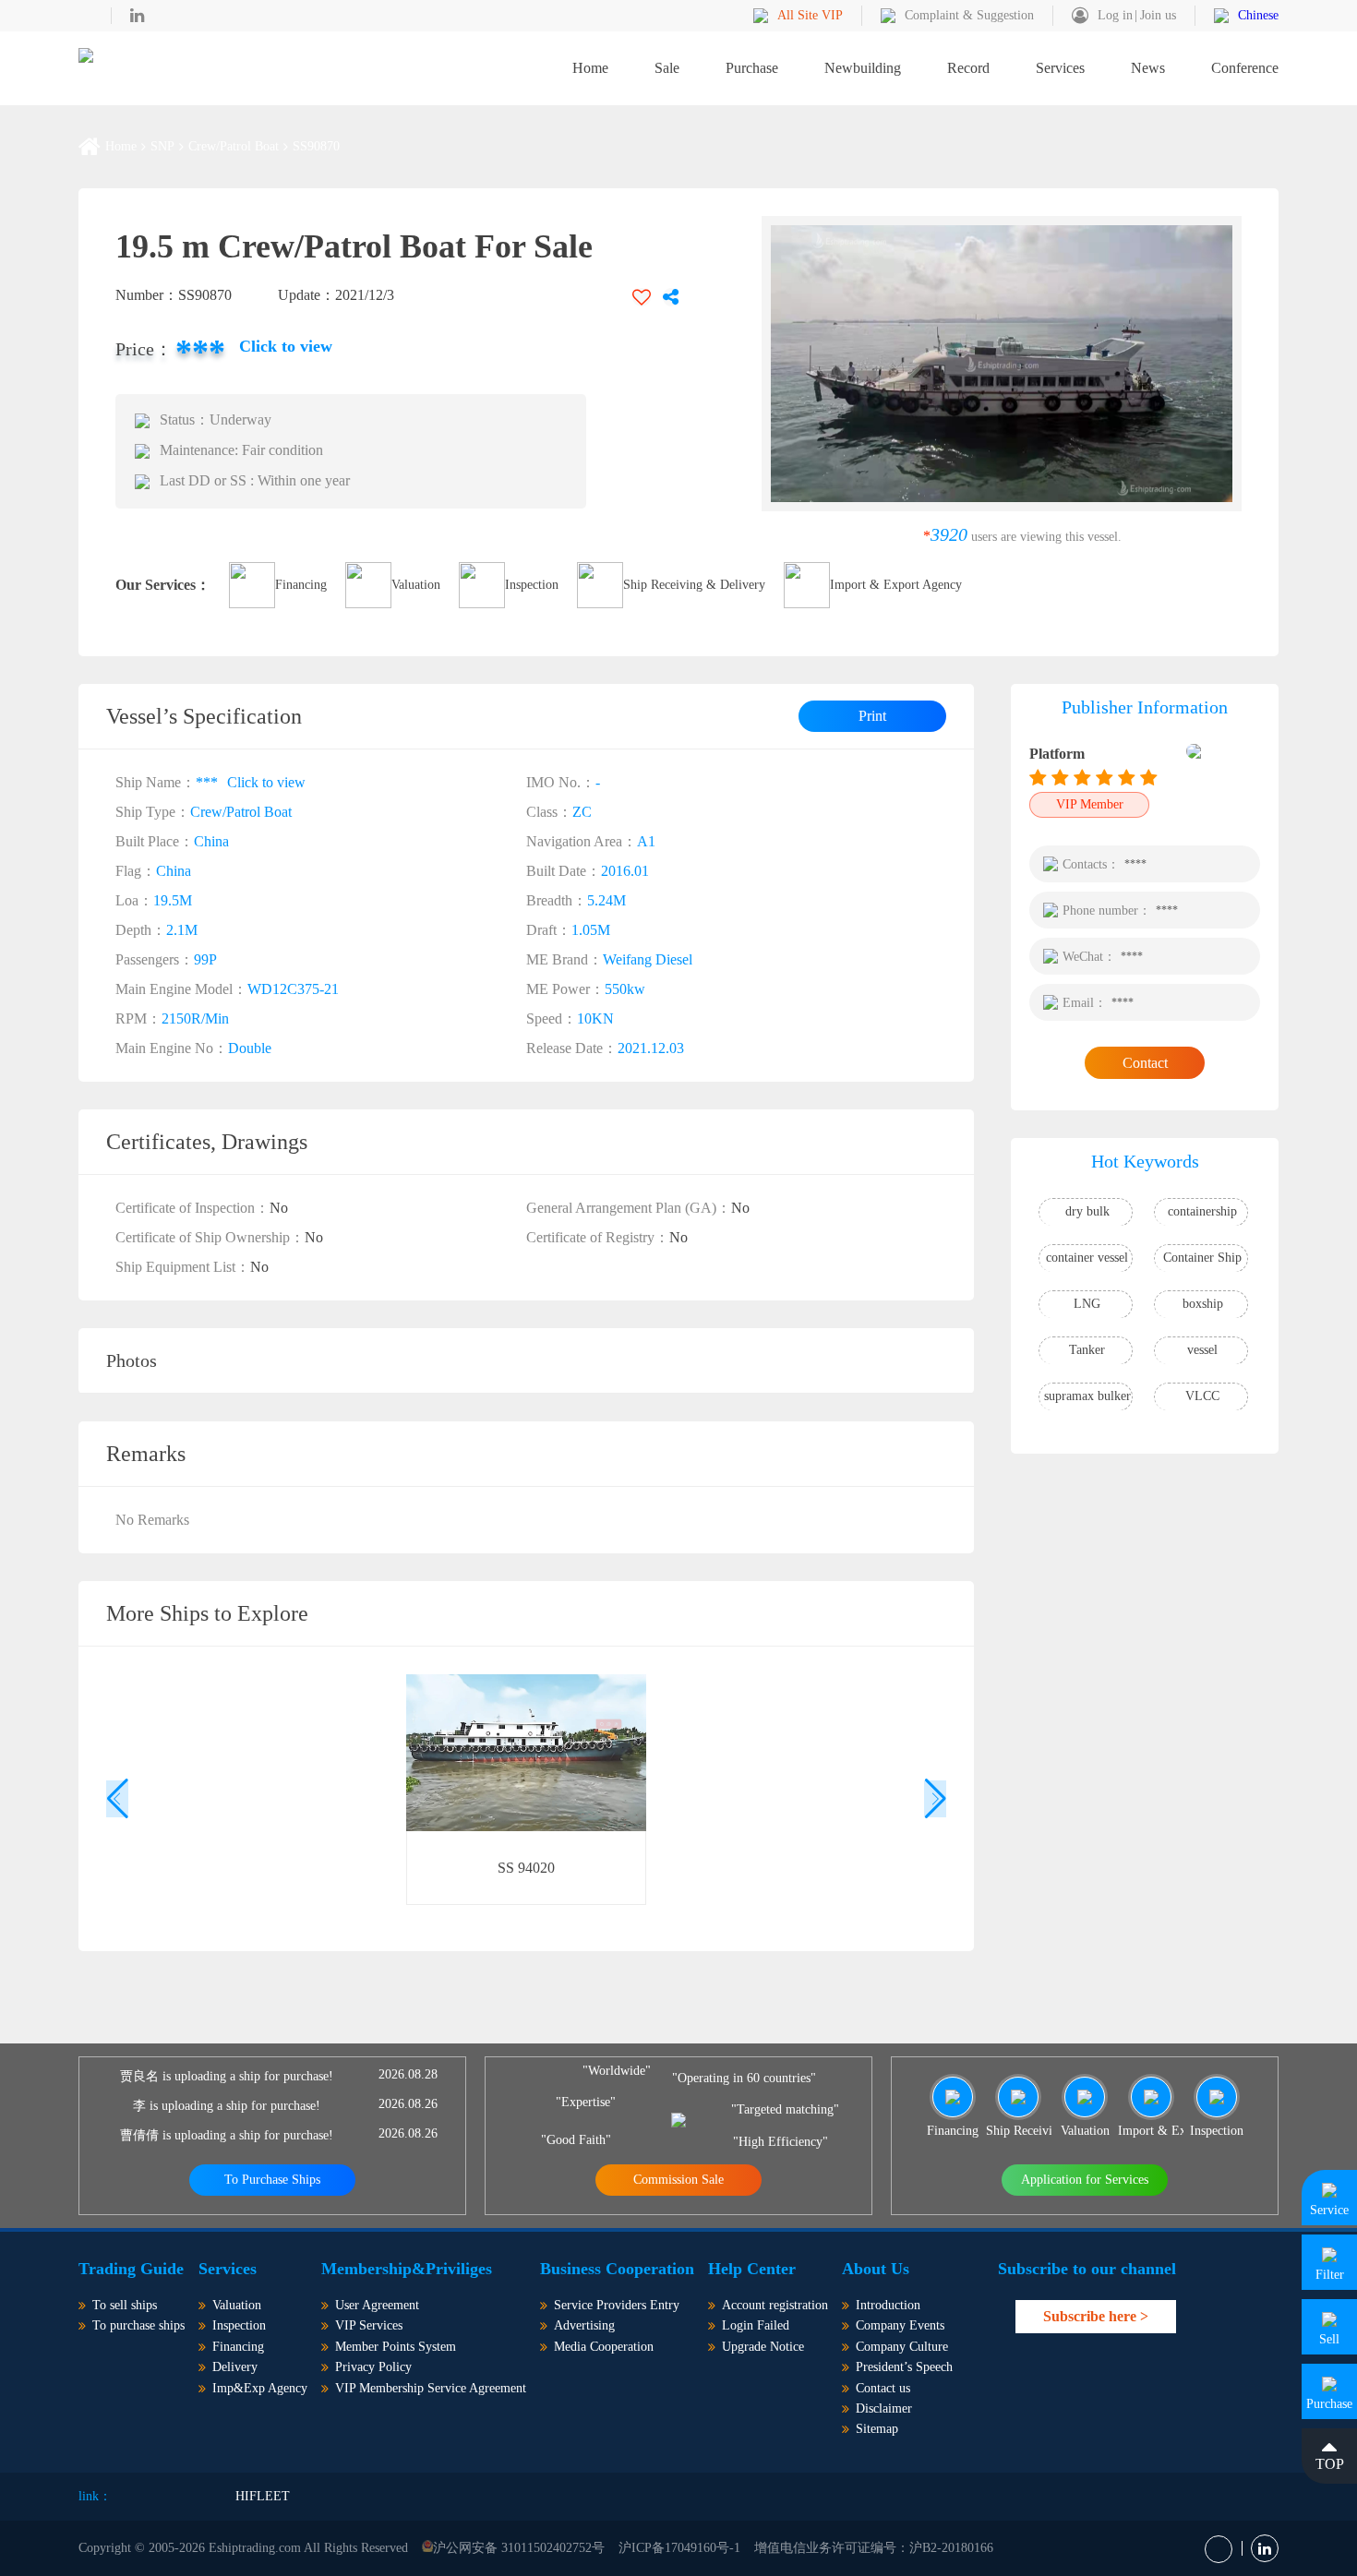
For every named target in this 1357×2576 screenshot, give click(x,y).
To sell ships (125, 2305)
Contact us (883, 2388)
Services (1060, 68)
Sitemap (877, 2429)
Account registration (775, 2305)
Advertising (584, 2325)
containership (1202, 1211)
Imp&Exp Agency (260, 2388)
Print (872, 716)
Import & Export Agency (896, 585)
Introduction (888, 2305)
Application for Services (1085, 2180)
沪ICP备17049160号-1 (679, 2548)
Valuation (416, 585)
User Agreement (377, 2305)
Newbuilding (863, 68)
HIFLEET (263, 2496)
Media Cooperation (604, 2347)
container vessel (1087, 1258)
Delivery (235, 2367)
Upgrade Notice (763, 2347)
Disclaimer (884, 2408)
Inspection (532, 585)
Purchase (752, 68)
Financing (301, 585)
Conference (1245, 68)
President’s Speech (904, 2367)
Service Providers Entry (617, 2305)
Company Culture (902, 2347)
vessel (1202, 1350)
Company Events (900, 2325)
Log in (1115, 15)
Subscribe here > (1096, 2316)
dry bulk (1087, 1211)
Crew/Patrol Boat (234, 147)
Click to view (286, 346)
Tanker (1087, 1350)
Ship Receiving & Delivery (694, 585)
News (1148, 68)
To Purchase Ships (272, 2180)
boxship (1203, 1304)
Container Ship (1202, 1258)
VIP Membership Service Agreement (431, 2388)
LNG (1087, 1304)
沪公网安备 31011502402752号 (519, 2548)
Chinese (1258, 15)
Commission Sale (678, 2180)
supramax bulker (1087, 1396)
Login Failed (756, 2325)
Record (968, 68)
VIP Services (369, 2325)
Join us (1158, 15)
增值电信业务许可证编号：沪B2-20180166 (874, 2548)
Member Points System (396, 2347)
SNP (162, 147)
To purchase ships (138, 2325)
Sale (667, 68)
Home (590, 68)
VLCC (1202, 1396)
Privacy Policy (373, 2367)
